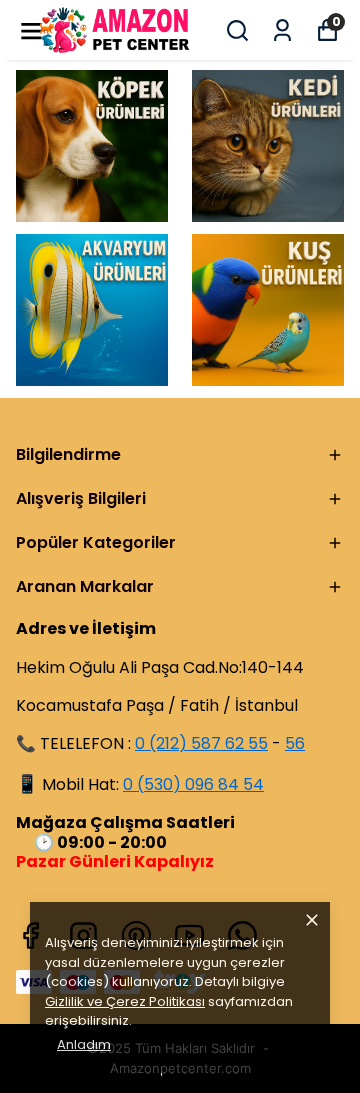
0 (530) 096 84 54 (193, 784)
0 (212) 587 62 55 (201, 743)
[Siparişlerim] (282, 30)
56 (295, 743)
